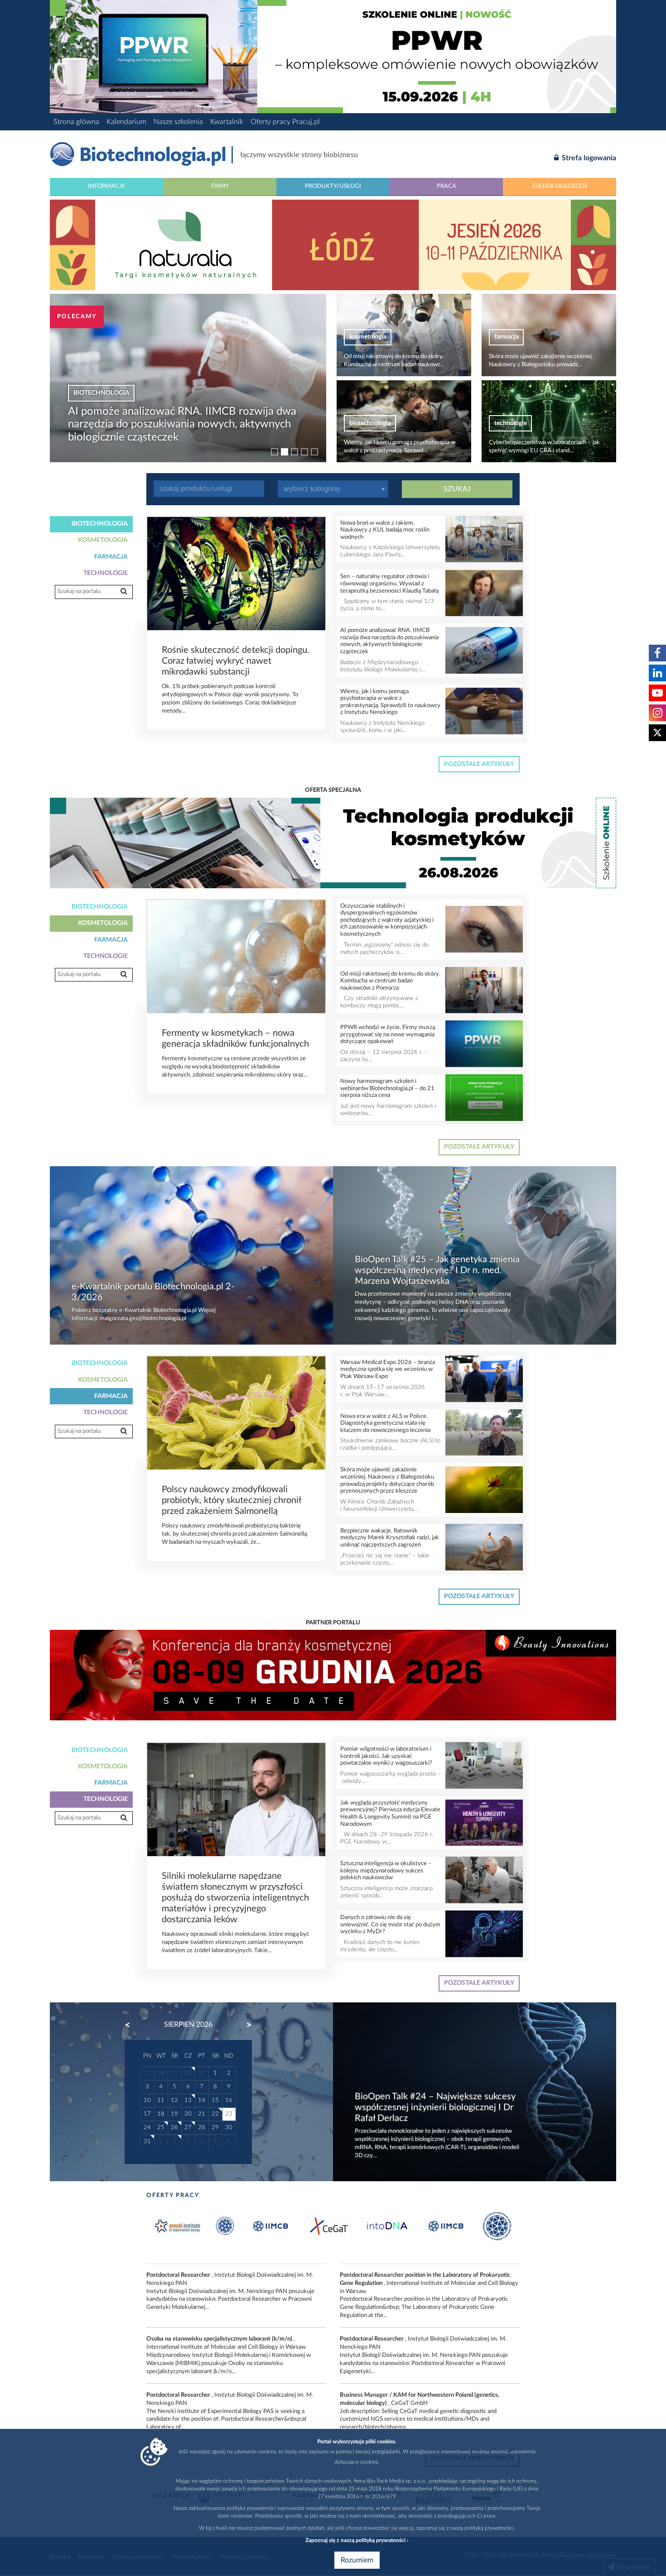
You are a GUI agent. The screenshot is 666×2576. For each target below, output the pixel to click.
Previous (132, 2025)
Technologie (106, 573)
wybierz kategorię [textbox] (312, 489)
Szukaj (457, 489)
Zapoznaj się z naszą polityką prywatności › (357, 2540)
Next (245, 2025)
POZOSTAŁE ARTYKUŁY (479, 764)
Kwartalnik (227, 122)
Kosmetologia (103, 540)
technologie (366, 423)
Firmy (220, 186)
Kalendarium (126, 122)
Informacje (107, 186)
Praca (446, 186)
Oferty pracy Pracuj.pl (285, 122)
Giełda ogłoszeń (560, 186)
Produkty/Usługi (333, 186)
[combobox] (333, 489)
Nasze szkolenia (178, 122)
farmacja (362, 337)
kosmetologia (98, 406)
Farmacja (111, 557)
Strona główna (76, 122)
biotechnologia (515, 337)
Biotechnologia (100, 524)
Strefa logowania (588, 158)
